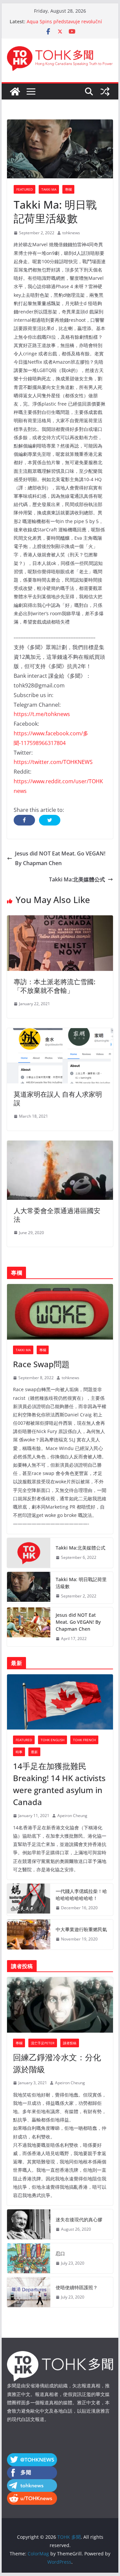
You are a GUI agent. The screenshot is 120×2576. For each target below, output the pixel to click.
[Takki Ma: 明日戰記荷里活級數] (29, 1588)
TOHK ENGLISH (52, 1740)
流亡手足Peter (43, 2043)
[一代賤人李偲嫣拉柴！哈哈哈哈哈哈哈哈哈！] (29, 1900)
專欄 (68, 189)
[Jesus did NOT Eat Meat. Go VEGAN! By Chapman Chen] (29, 1627)
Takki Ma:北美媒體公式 (77, 879)
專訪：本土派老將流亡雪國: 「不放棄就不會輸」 (54, 986)
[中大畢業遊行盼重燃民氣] (29, 1934)
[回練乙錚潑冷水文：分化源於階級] (60, 2005)
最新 (34, 1752)
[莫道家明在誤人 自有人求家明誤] (60, 1033)
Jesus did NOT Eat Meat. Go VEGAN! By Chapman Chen (60, 858)
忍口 (60, 2253)
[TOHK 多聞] (15, 92)
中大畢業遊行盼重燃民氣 (81, 1929)
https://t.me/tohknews (42, 714)
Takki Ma (49, 189)
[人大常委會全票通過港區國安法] (60, 1145)
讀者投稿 (70, 2043)
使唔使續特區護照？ (77, 2287)
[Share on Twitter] (50, 820)
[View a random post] (105, 92)
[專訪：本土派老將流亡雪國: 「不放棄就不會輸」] (60, 920)
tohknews (71, 233)
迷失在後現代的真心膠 (79, 2219)
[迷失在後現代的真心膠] (29, 2224)
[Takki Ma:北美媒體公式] (29, 1553)
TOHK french (84, 1740)
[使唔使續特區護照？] (29, 2292)
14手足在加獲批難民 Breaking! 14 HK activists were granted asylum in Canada (59, 1784)
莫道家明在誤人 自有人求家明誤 (58, 1099)
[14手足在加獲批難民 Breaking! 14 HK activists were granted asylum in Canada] (60, 1702)
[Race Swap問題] (60, 1312)
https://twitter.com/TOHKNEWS (53, 762)
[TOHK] (60, 2355)
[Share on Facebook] (24, 820)
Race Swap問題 (41, 1364)
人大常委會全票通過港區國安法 (57, 1215)
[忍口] (29, 2258)
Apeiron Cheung (72, 1816)
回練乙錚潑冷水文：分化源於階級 (57, 2063)
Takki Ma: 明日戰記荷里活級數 (81, 1583)
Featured (24, 189)
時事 (19, 1752)
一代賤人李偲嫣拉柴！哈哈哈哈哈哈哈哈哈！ (81, 1895)
